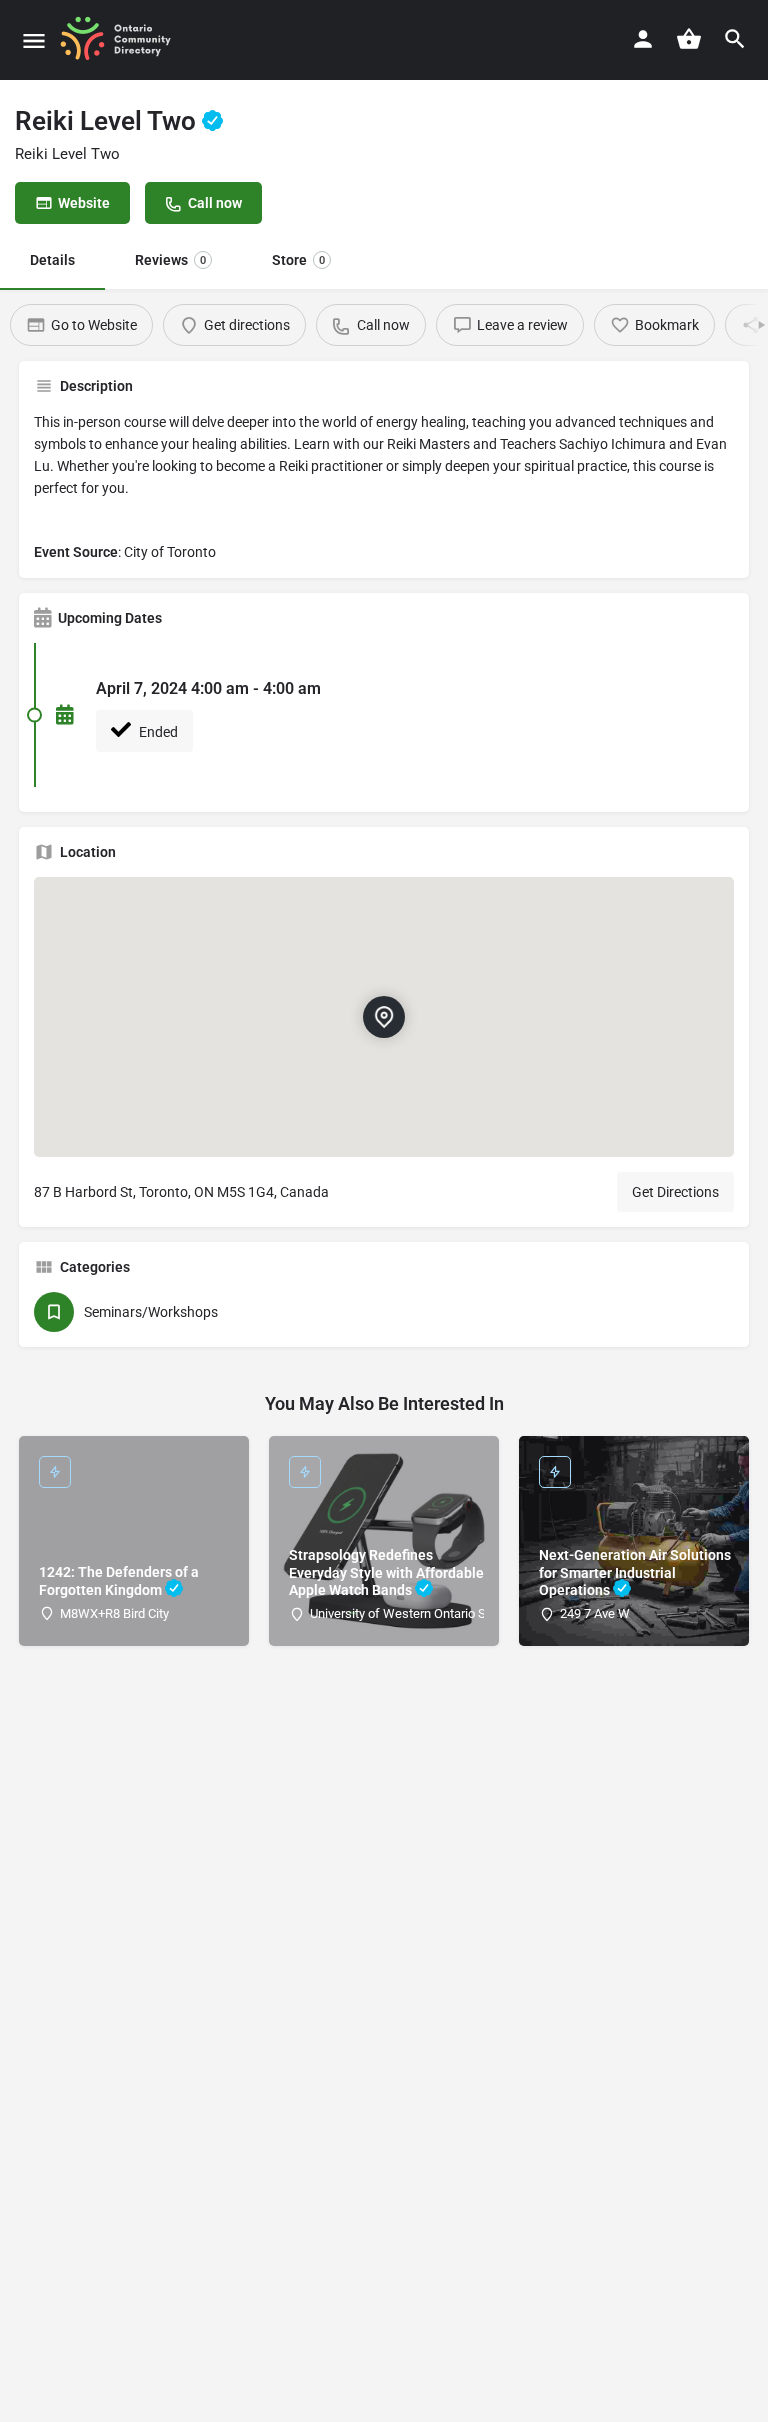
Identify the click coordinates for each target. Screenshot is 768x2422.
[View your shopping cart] (689, 39)
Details (52, 260)
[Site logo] (123, 40)
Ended (157, 732)
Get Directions (675, 1192)
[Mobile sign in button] (643, 39)
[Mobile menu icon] (34, 40)
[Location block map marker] (384, 1017)
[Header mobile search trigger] (735, 39)
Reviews (170, 260)
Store (298, 260)
